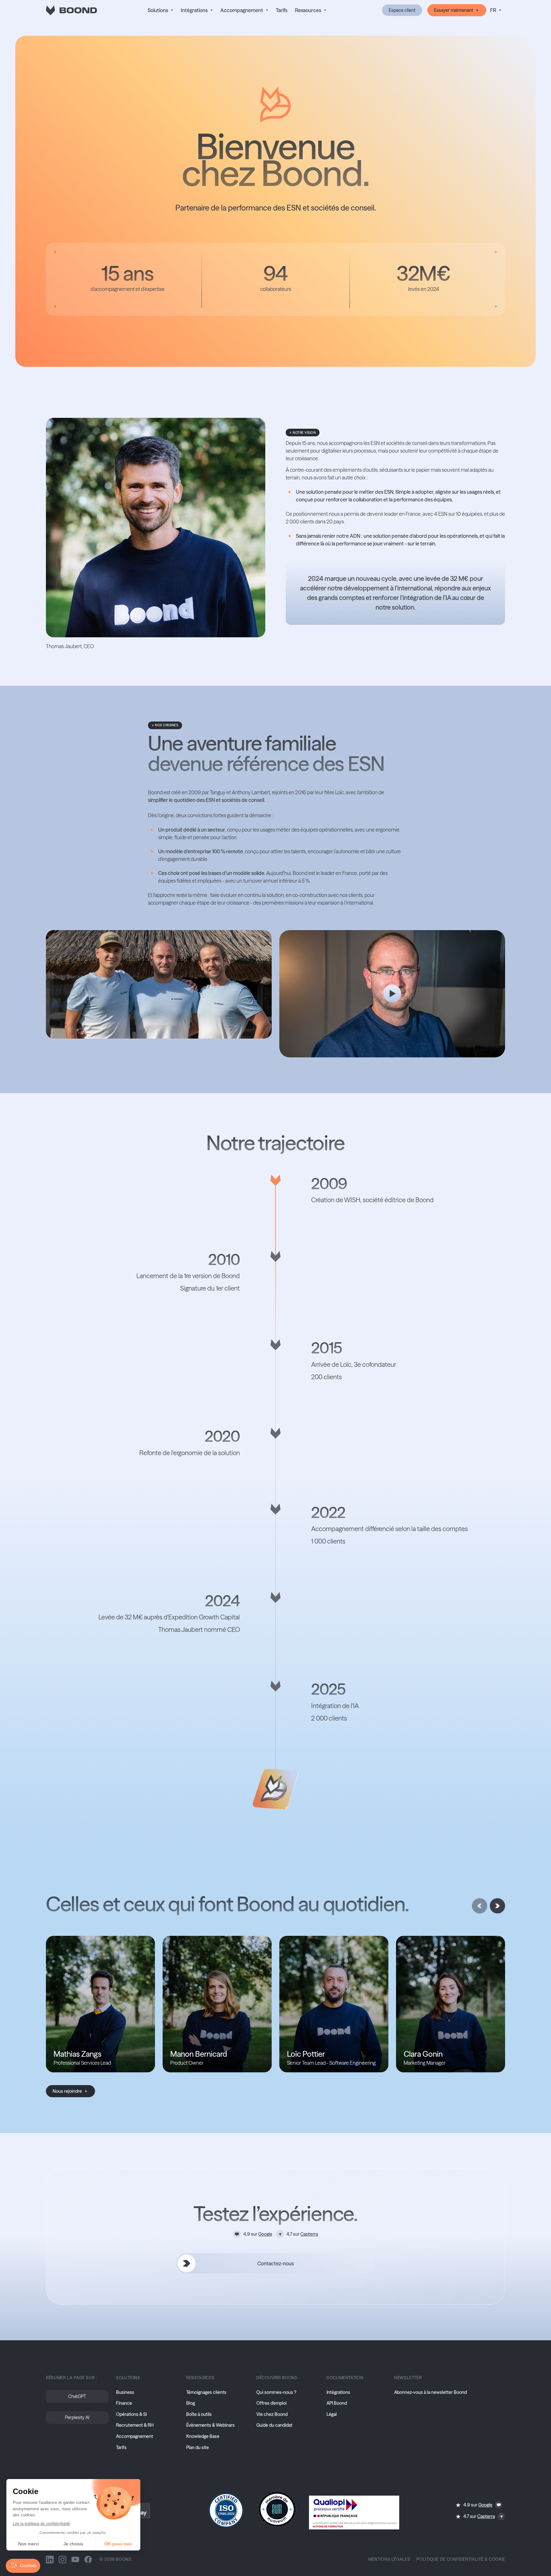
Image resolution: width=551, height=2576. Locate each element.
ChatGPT (77, 2396)
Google (265, 2234)
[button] (160, 10)
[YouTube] (75, 2559)
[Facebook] (88, 2559)
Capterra (309, 2234)
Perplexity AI (77, 2417)
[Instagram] (62, 2559)
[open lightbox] (392, 994)
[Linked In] (50, 2559)
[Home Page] (71, 10)
